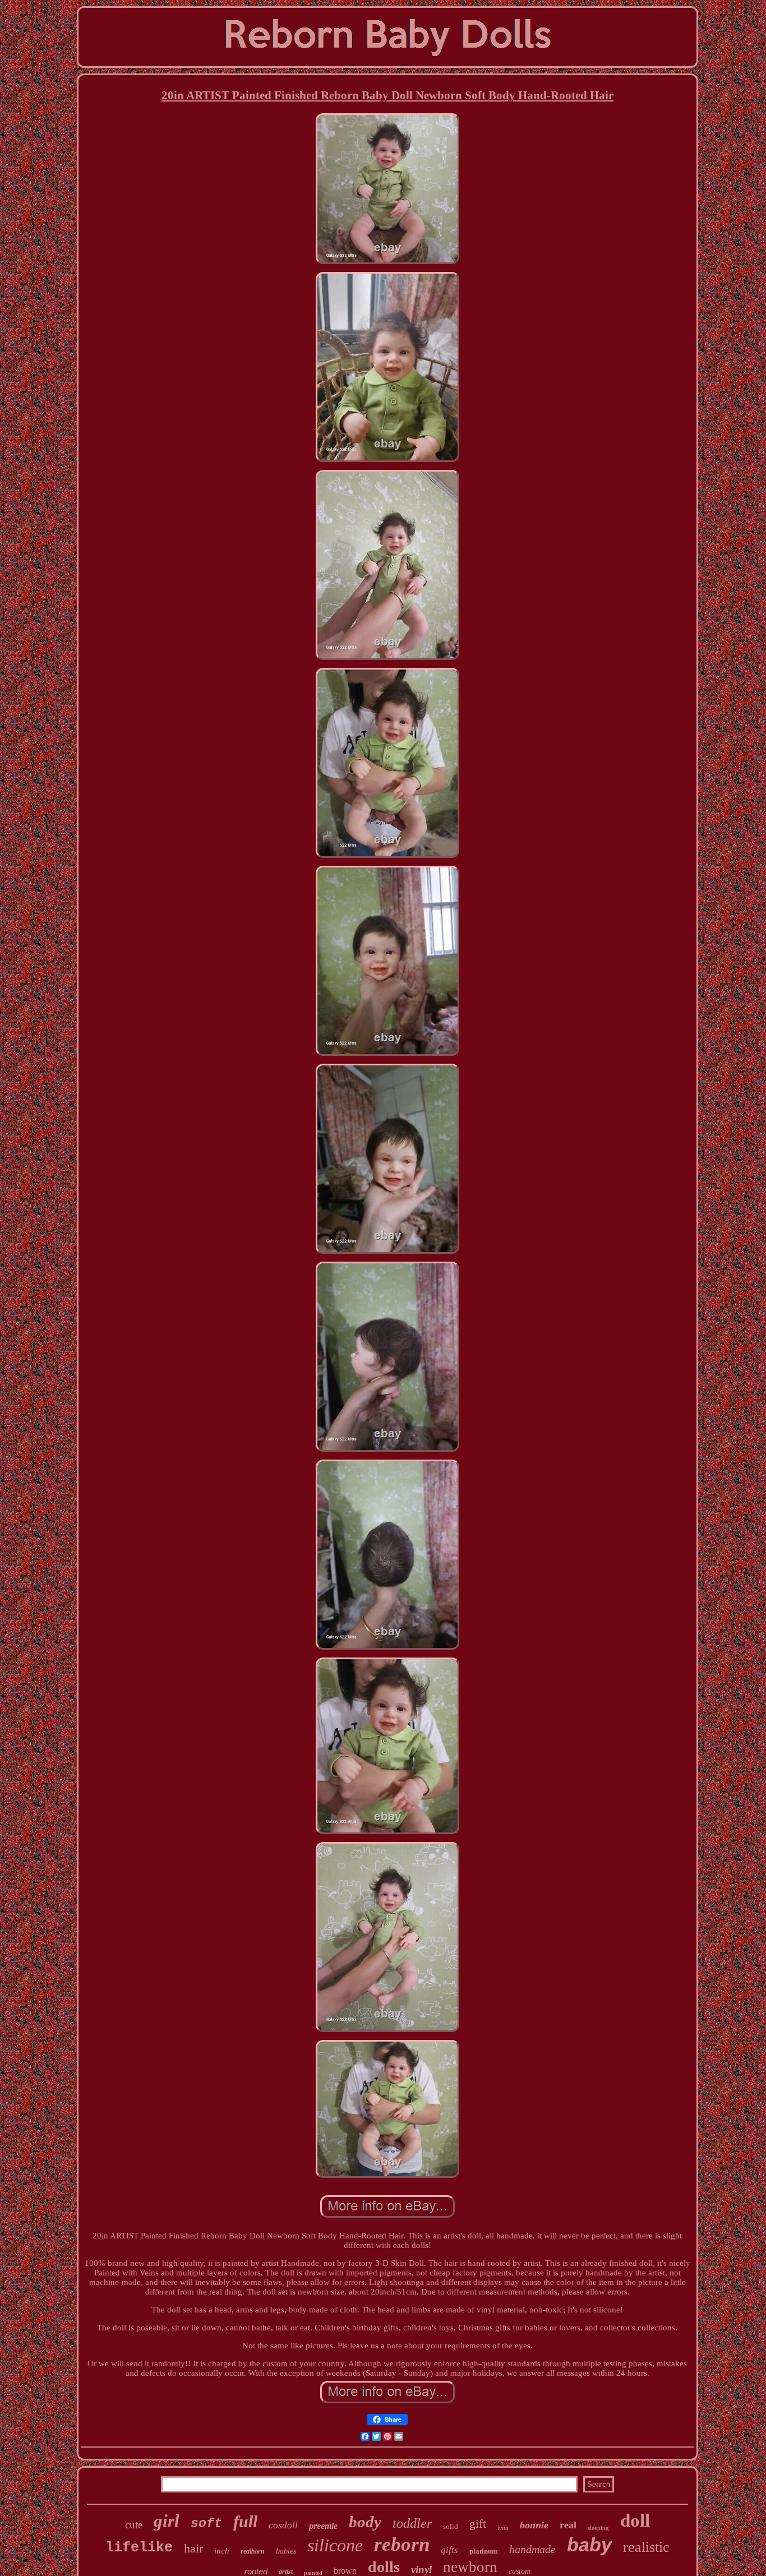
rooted (256, 2571)
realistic (646, 2547)
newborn (470, 2567)
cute (134, 2525)
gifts (449, 2550)
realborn (253, 2551)
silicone (335, 2545)
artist (286, 2572)
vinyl (421, 2570)
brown (345, 2571)
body (365, 2522)
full (245, 2521)
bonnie (534, 2525)
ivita (503, 2528)
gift (478, 2524)
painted (313, 2573)
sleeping (598, 2528)
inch (222, 2551)
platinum (484, 2551)
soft (206, 2524)
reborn (402, 2544)
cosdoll (283, 2525)
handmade (532, 2549)
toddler (412, 2523)
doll (635, 2520)
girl (167, 2521)
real (568, 2525)
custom (520, 2571)
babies (286, 2551)
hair (193, 2548)
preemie (323, 2526)
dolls (384, 2567)
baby (589, 2545)
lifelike (139, 2548)
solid (451, 2526)
